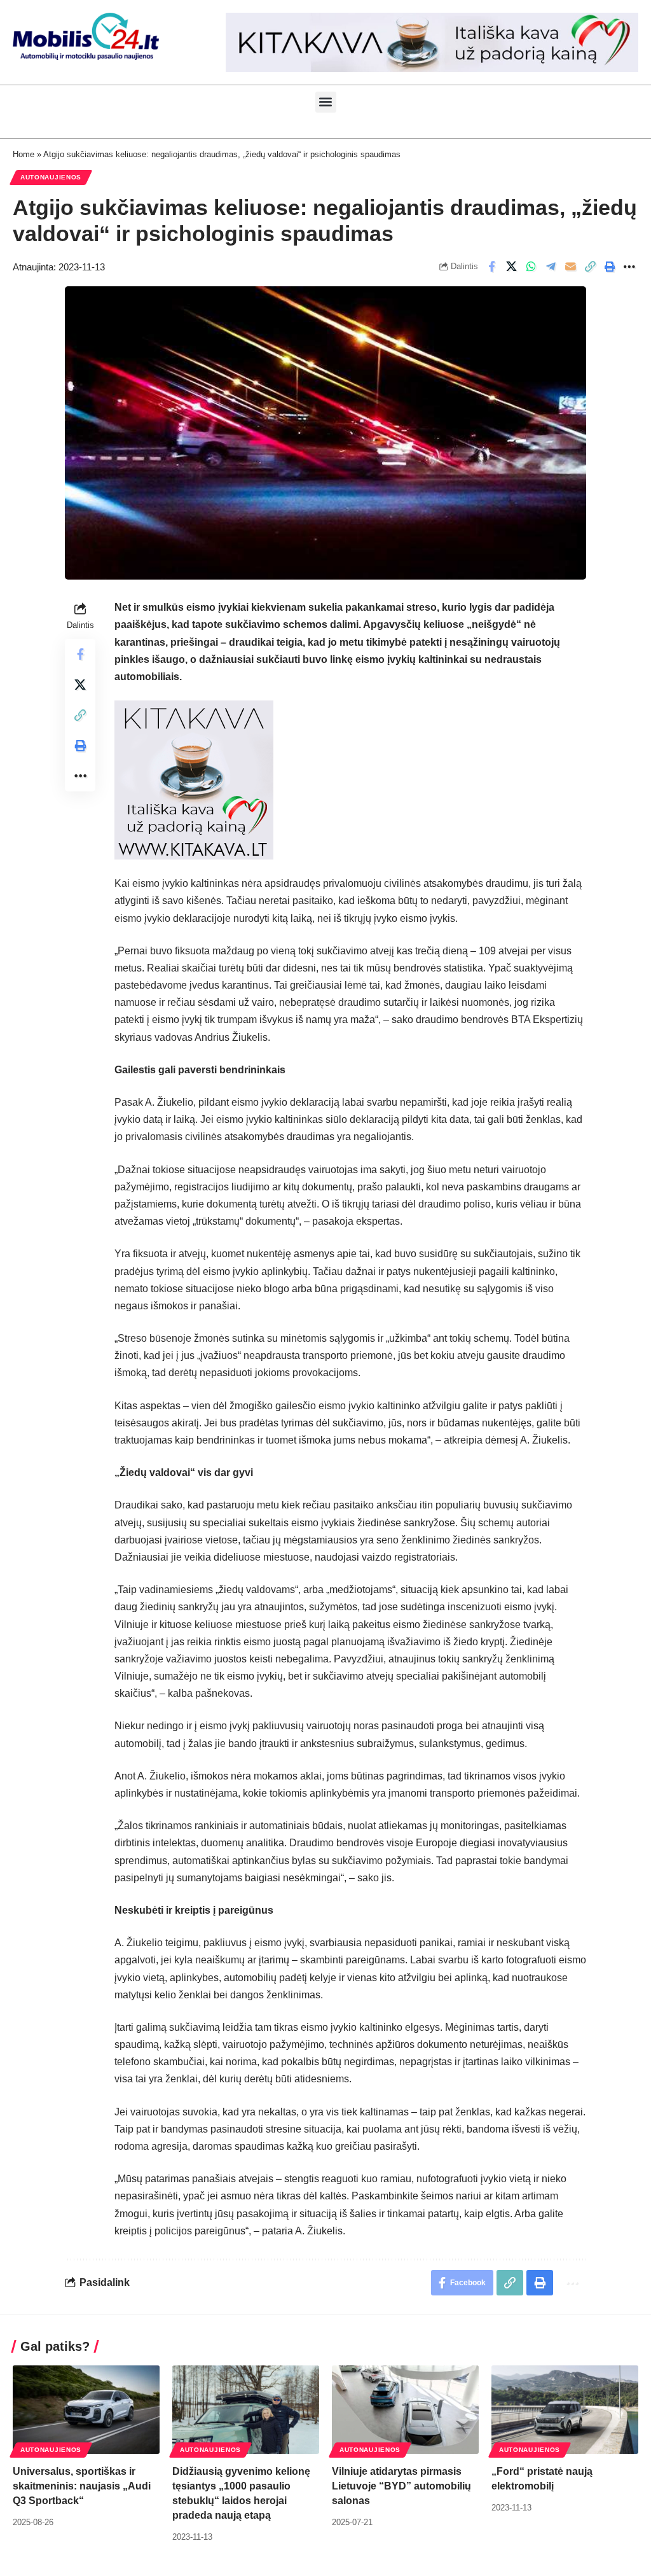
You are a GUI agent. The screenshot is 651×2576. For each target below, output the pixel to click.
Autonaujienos (51, 177)
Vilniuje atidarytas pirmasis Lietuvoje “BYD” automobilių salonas (401, 2486)
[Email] (570, 267)
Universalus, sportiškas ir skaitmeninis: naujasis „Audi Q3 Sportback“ (82, 2486)
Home (24, 154)
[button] (326, 102)
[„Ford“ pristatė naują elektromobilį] (565, 2410)
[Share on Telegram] (551, 267)
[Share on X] (511, 267)
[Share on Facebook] (491, 267)
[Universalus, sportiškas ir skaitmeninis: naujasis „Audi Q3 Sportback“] (86, 2410)
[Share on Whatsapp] (531, 267)
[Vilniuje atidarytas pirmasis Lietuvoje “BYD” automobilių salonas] (405, 2410)
